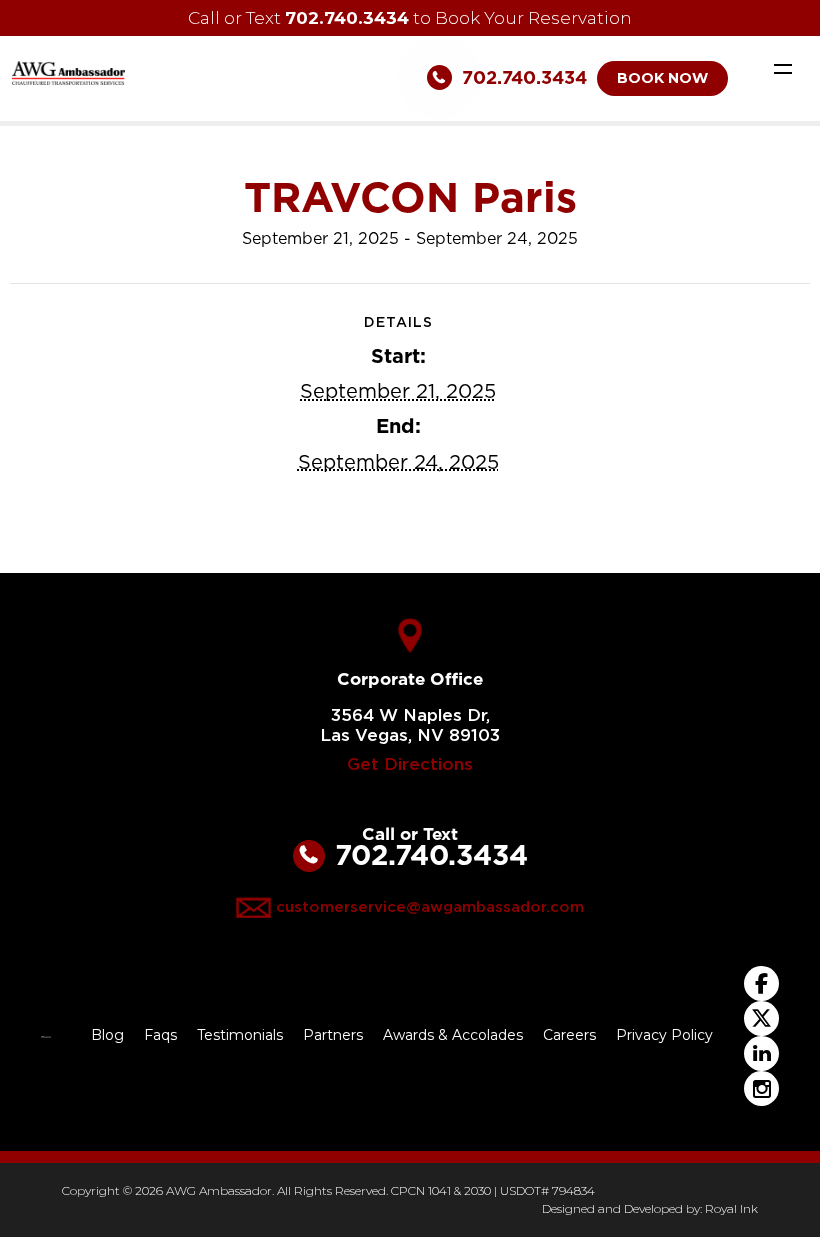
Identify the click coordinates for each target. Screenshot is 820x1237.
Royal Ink (731, 1208)
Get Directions (410, 764)
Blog (107, 1035)
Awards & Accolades (453, 1035)
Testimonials (240, 1035)
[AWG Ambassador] (68, 71)
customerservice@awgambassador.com (430, 906)
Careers (569, 1035)
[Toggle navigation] (783, 68)
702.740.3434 (347, 17)
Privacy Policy (664, 1035)
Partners (333, 1035)
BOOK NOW (662, 78)
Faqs (160, 1035)
